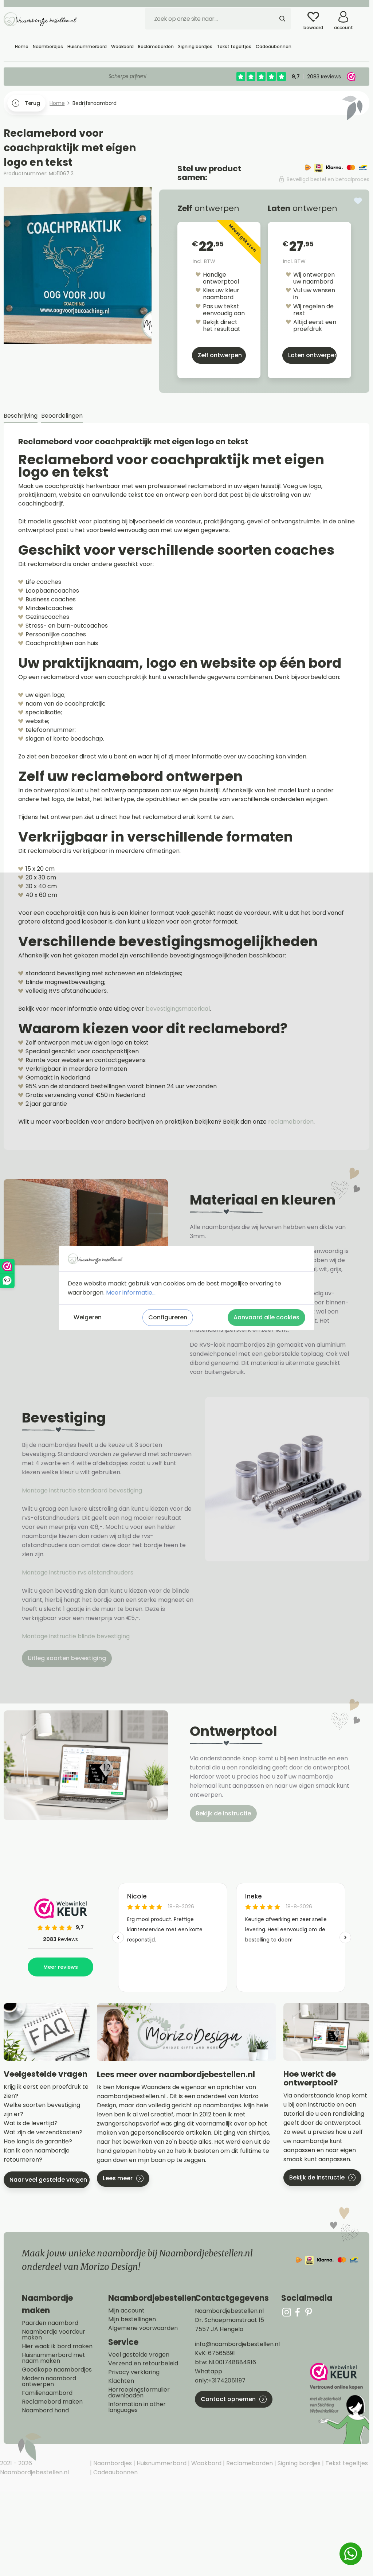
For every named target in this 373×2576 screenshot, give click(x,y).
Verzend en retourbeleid (143, 2364)
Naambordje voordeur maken (54, 2335)
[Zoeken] (282, 19)
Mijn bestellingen (132, 2319)
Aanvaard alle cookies (266, 1317)
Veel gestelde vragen (139, 2355)
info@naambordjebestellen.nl (237, 2344)
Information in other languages (137, 2407)
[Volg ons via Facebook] (298, 2312)
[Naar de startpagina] (40, 19)
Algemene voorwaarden (143, 2328)
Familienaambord (47, 2393)
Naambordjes (112, 2463)
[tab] (21, 416)
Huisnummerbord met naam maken (54, 2358)
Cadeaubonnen (115, 2472)
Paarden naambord (50, 2323)
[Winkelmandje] (364, 14)
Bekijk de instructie (223, 1813)
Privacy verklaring (134, 2372)
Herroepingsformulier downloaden (139, 2393)
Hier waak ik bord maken (57, 2346)
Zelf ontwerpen (220, 355)
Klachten (121, 2381)
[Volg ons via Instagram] (287, 2312)
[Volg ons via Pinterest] (309, 2312)
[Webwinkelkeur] (339, 2403)
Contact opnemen (228, 2399)
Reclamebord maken (52, 2402)
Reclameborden (249, 2463)
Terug (32, 103)
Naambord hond (45, 2411)
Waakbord (206, 2463)
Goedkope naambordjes (57, 2370)
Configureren (168, 1317)
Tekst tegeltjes (346, 2463)
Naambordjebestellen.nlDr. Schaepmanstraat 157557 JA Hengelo (229, 2320)
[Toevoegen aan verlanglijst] (358, 201)
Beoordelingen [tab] (62, 416)
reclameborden (291, 1122)
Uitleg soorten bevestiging (67, 1658)
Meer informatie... (131, 1293)
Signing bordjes (298, 2463)
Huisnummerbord (161, 2463)
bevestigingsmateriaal (178, 1009)
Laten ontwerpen (312, 355)
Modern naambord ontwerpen (49, 2381)
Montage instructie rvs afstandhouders (78, 1572)
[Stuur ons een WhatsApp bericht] (351, 2554)
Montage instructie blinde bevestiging (76, 1636)
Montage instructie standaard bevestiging (82, 1490)
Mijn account (126, 2311)
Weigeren (88, 1317)
